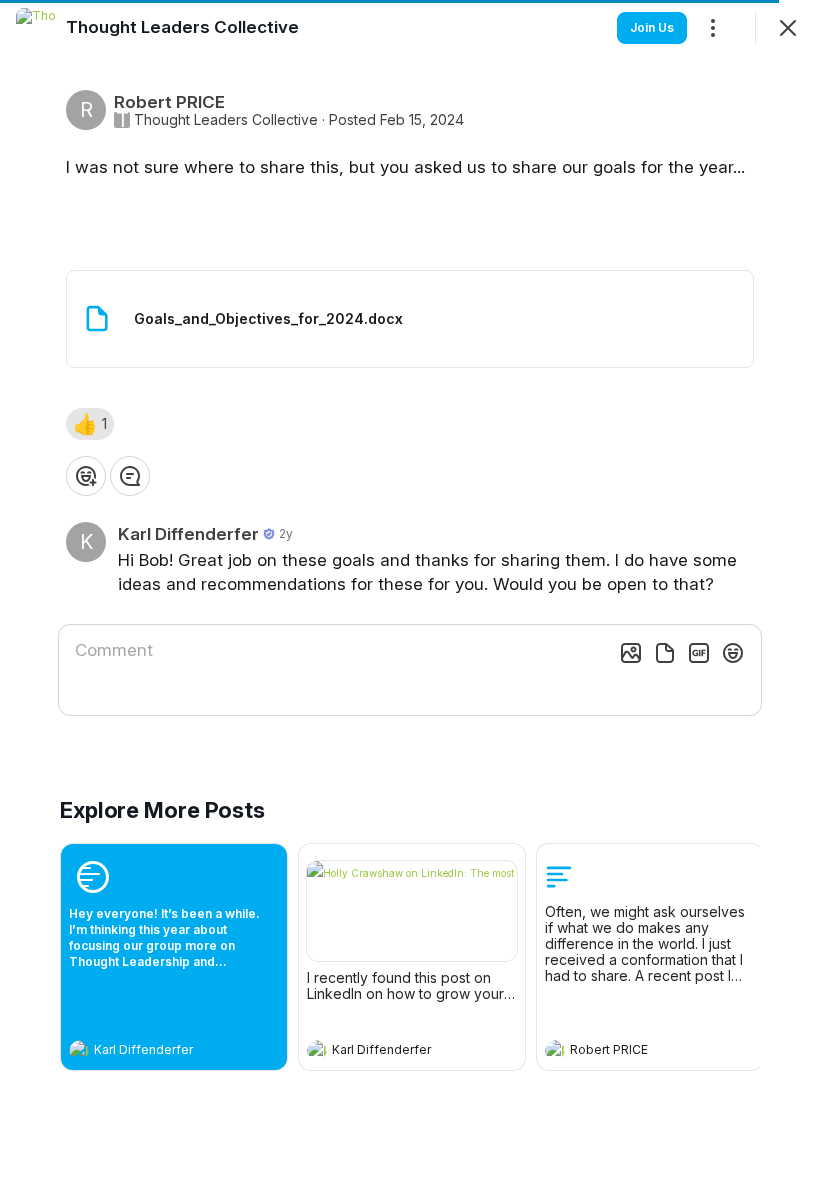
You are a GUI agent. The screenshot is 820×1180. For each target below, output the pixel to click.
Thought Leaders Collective (226, 120)
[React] (86, 476)
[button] (90, 424)
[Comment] (130, 476)
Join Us (652, 27)
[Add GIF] (699, 653)
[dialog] (410, 590)
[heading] (154, 1052)
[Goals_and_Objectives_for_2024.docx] (410, 319)
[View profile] (79, 1050)
